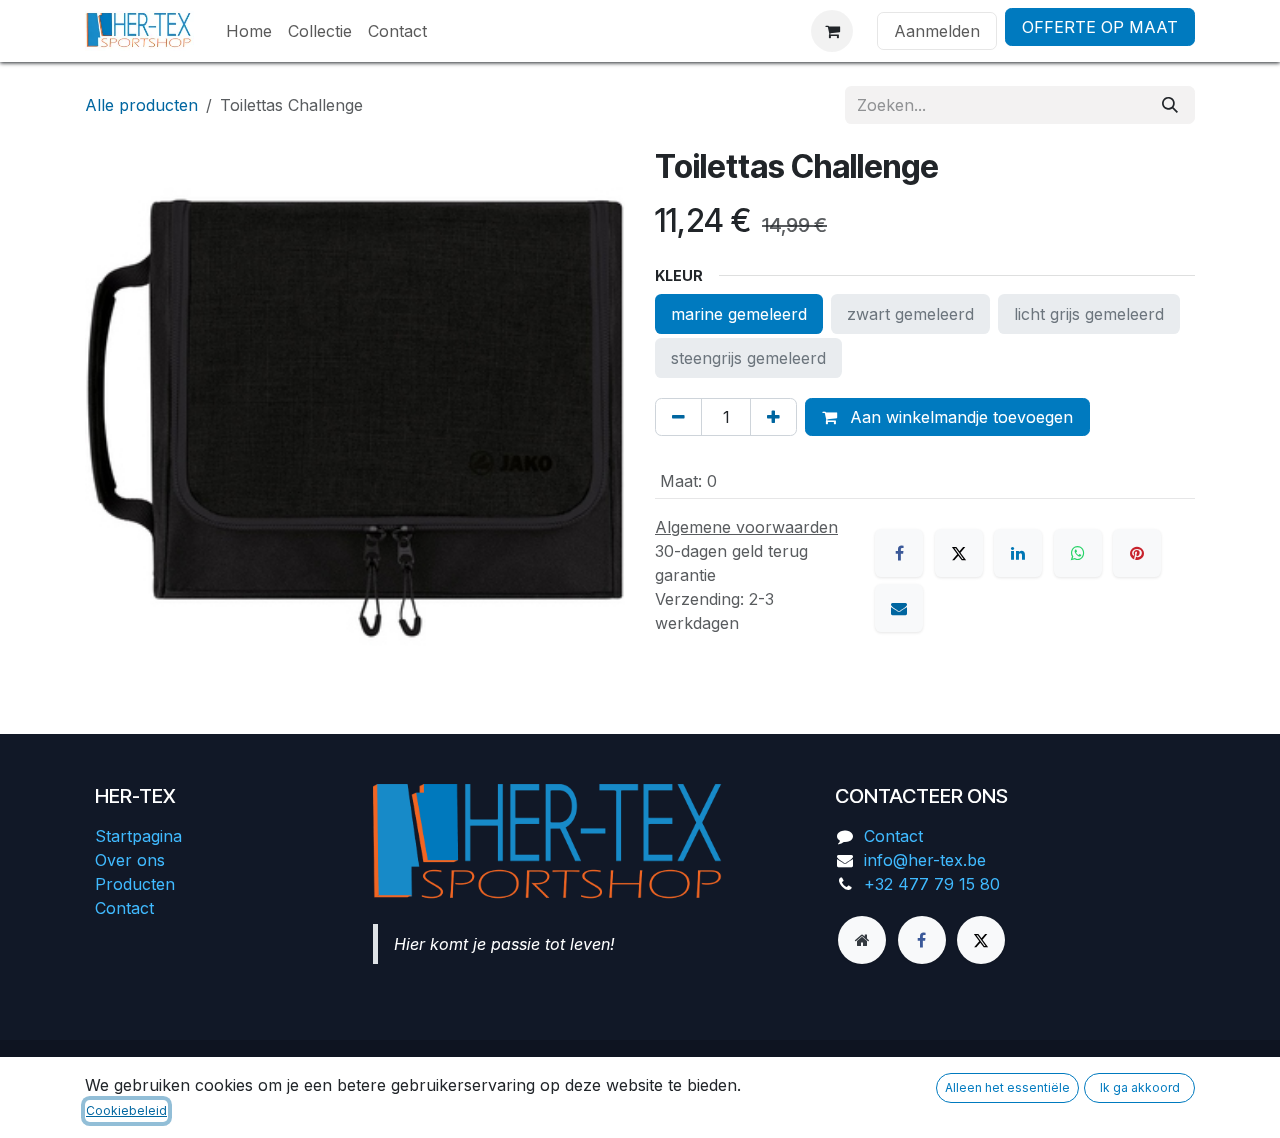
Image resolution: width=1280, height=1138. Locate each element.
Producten (135, 884)
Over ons (130, 860)
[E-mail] (899, 608)
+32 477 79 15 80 (932, 884)
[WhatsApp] (1078, 553)
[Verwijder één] (678, 417)
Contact (124, 908)
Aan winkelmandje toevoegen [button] (959, 417)
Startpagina (138, 836)
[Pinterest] (1137, 553)
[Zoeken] (1170, 105)
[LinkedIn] (1018, 553)
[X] (959, 553)
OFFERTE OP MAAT (1100, 27)
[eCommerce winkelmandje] (832, 31)
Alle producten (141, 105)
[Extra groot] (862, 940)
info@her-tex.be (925, 860)
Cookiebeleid (126, 1110)
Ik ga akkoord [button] (1140, 1087)
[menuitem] (249, 31)
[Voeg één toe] (773, 417)
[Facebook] (899, 553)
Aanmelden (937, 31)
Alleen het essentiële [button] (1007, 1087)
